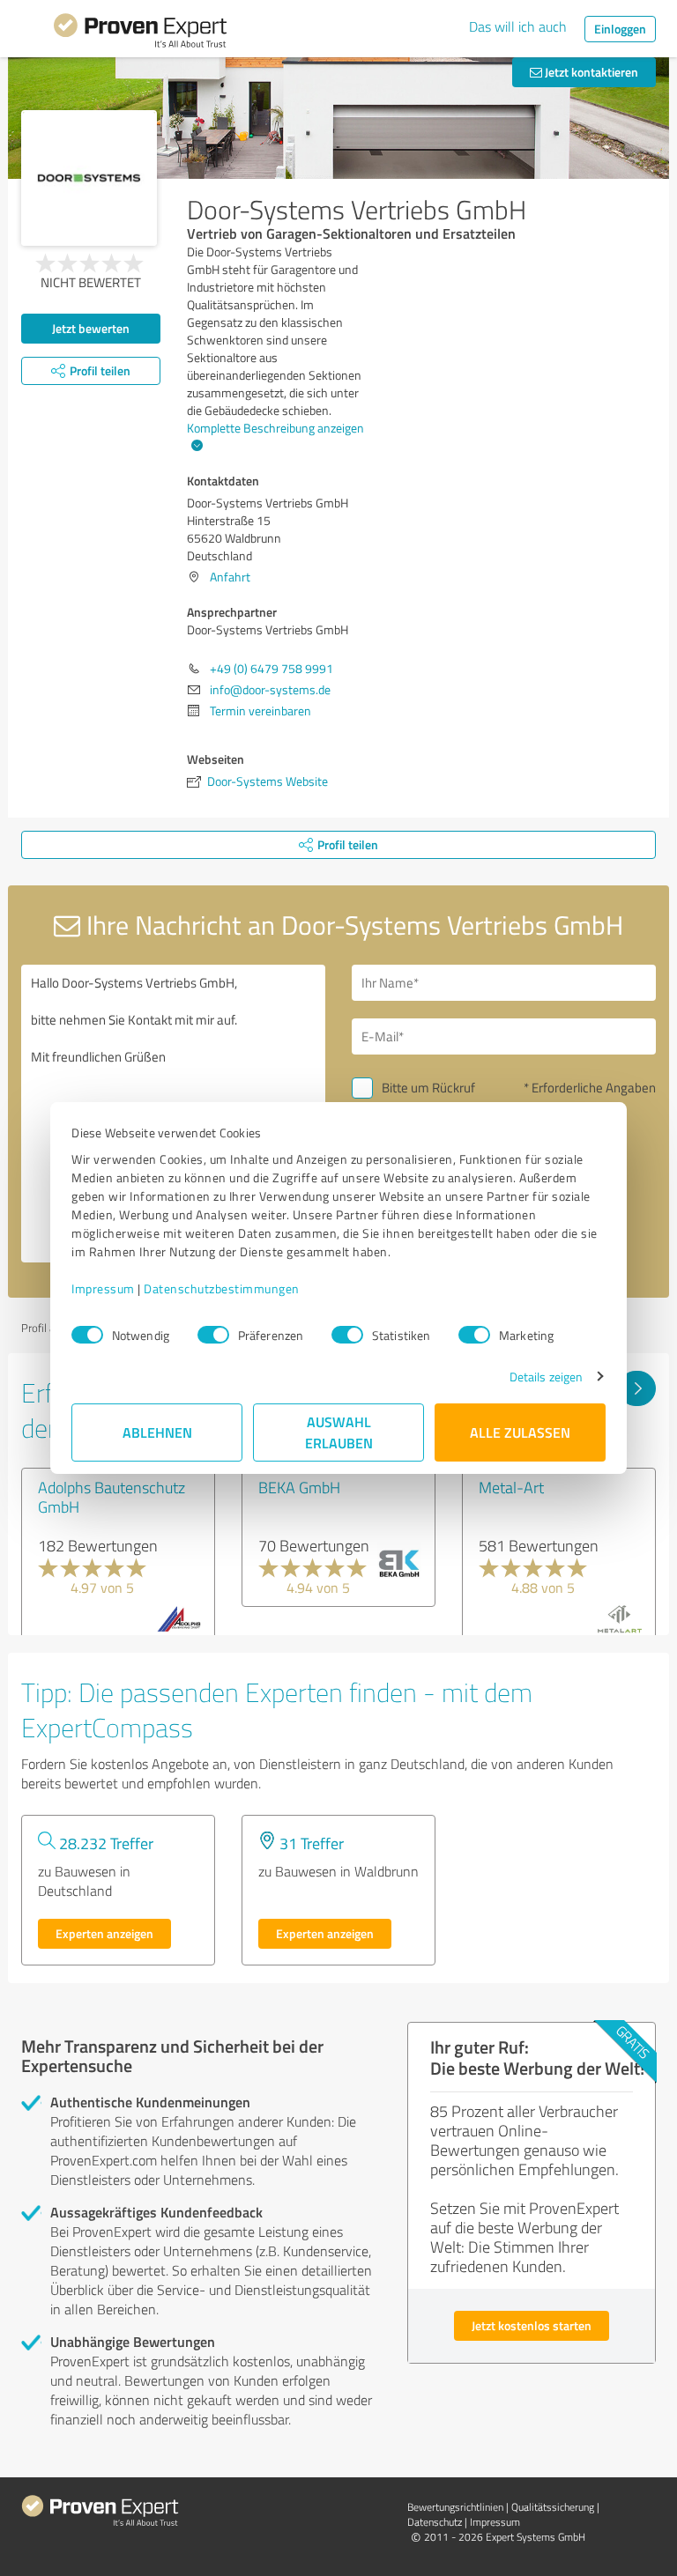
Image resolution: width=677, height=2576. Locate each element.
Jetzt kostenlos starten (532, 2325)
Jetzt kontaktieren (590, 72)
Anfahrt (230, 577)
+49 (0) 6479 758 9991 (272, 668)
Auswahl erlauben (339, 1432)
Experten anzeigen (104, 1933)
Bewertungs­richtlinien (455, 2507)
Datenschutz (435, 2522)
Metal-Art (511, 1487)
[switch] (213, 1335)
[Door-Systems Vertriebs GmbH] (89, 178)
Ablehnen (157, 1432)
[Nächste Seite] (637, 1388)
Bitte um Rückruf (428, 1088)
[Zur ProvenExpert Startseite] (140, 33)
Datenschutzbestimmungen (222, 1288)
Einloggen (620, 29)
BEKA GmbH (299, 1487)
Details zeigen (546, 1377)
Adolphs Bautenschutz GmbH (112, 1497)
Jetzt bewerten (91, 328)
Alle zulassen (520, 1432)
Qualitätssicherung (553, 2507)
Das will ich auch (518, 26)
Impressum (103, 1288)
